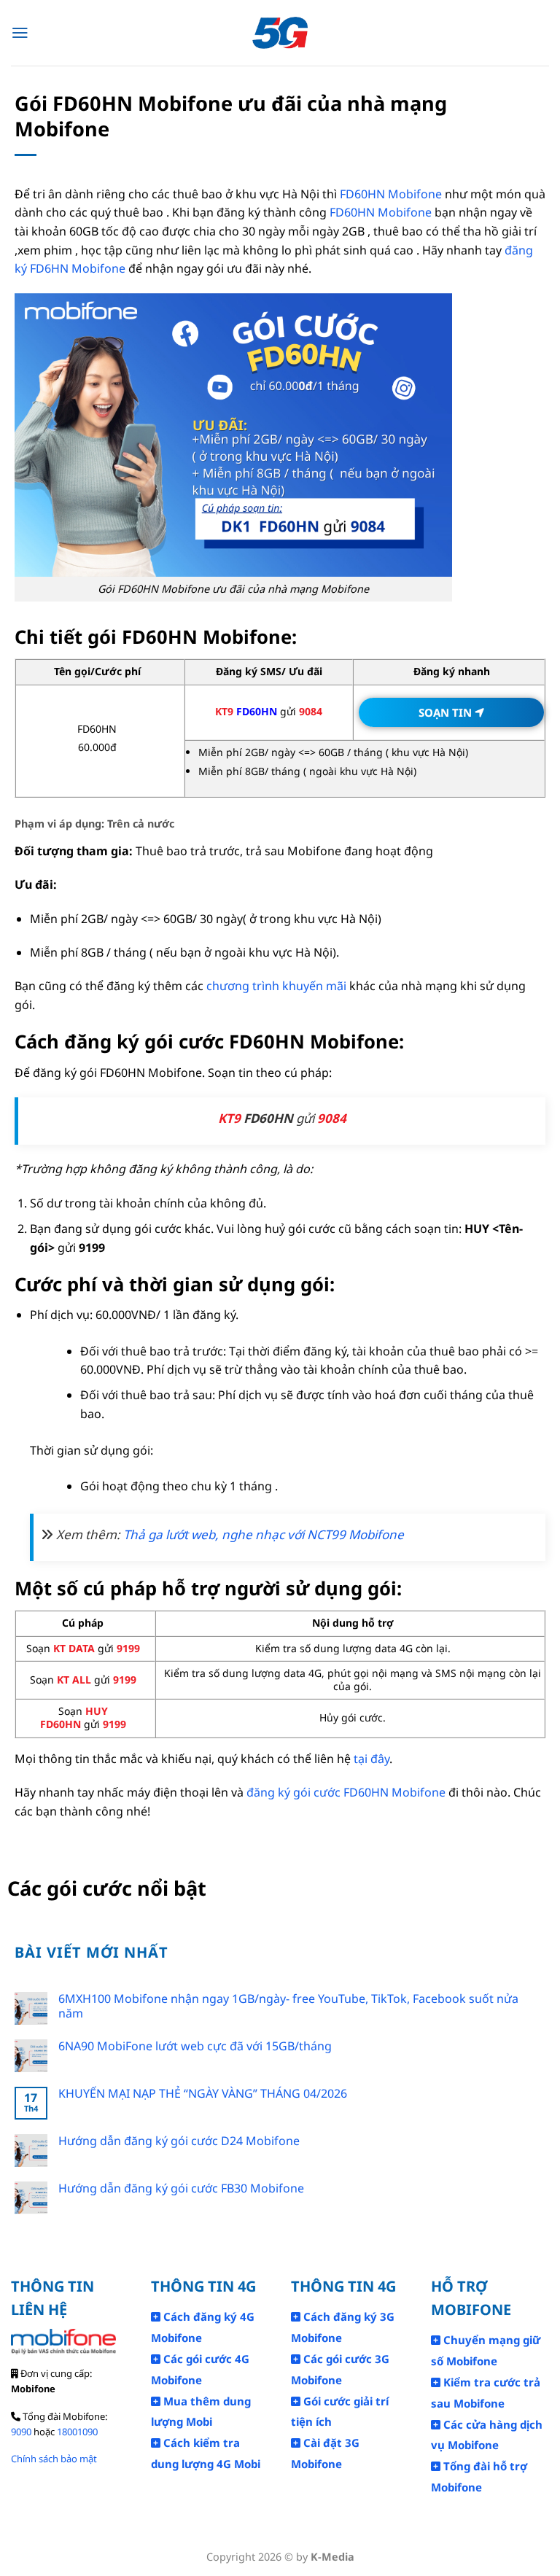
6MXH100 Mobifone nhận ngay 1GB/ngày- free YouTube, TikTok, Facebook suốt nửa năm (288, 2006)
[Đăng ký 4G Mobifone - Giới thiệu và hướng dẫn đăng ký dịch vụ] (280, 33)
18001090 (77, 2432)
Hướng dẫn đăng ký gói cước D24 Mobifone (179, 2141)
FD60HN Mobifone (389, 194)
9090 (21, 2432)
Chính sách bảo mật (54, 2459)
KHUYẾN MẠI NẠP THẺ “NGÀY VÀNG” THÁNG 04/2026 (203, 2094)
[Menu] (20, 33)
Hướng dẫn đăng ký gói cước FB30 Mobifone (181, 2188)
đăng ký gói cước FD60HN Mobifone (346, 1792)
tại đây (372, 1759)
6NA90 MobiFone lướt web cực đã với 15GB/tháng (195, 2046)
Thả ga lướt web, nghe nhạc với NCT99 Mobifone (264, 1534)
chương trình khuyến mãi (276, 986)
